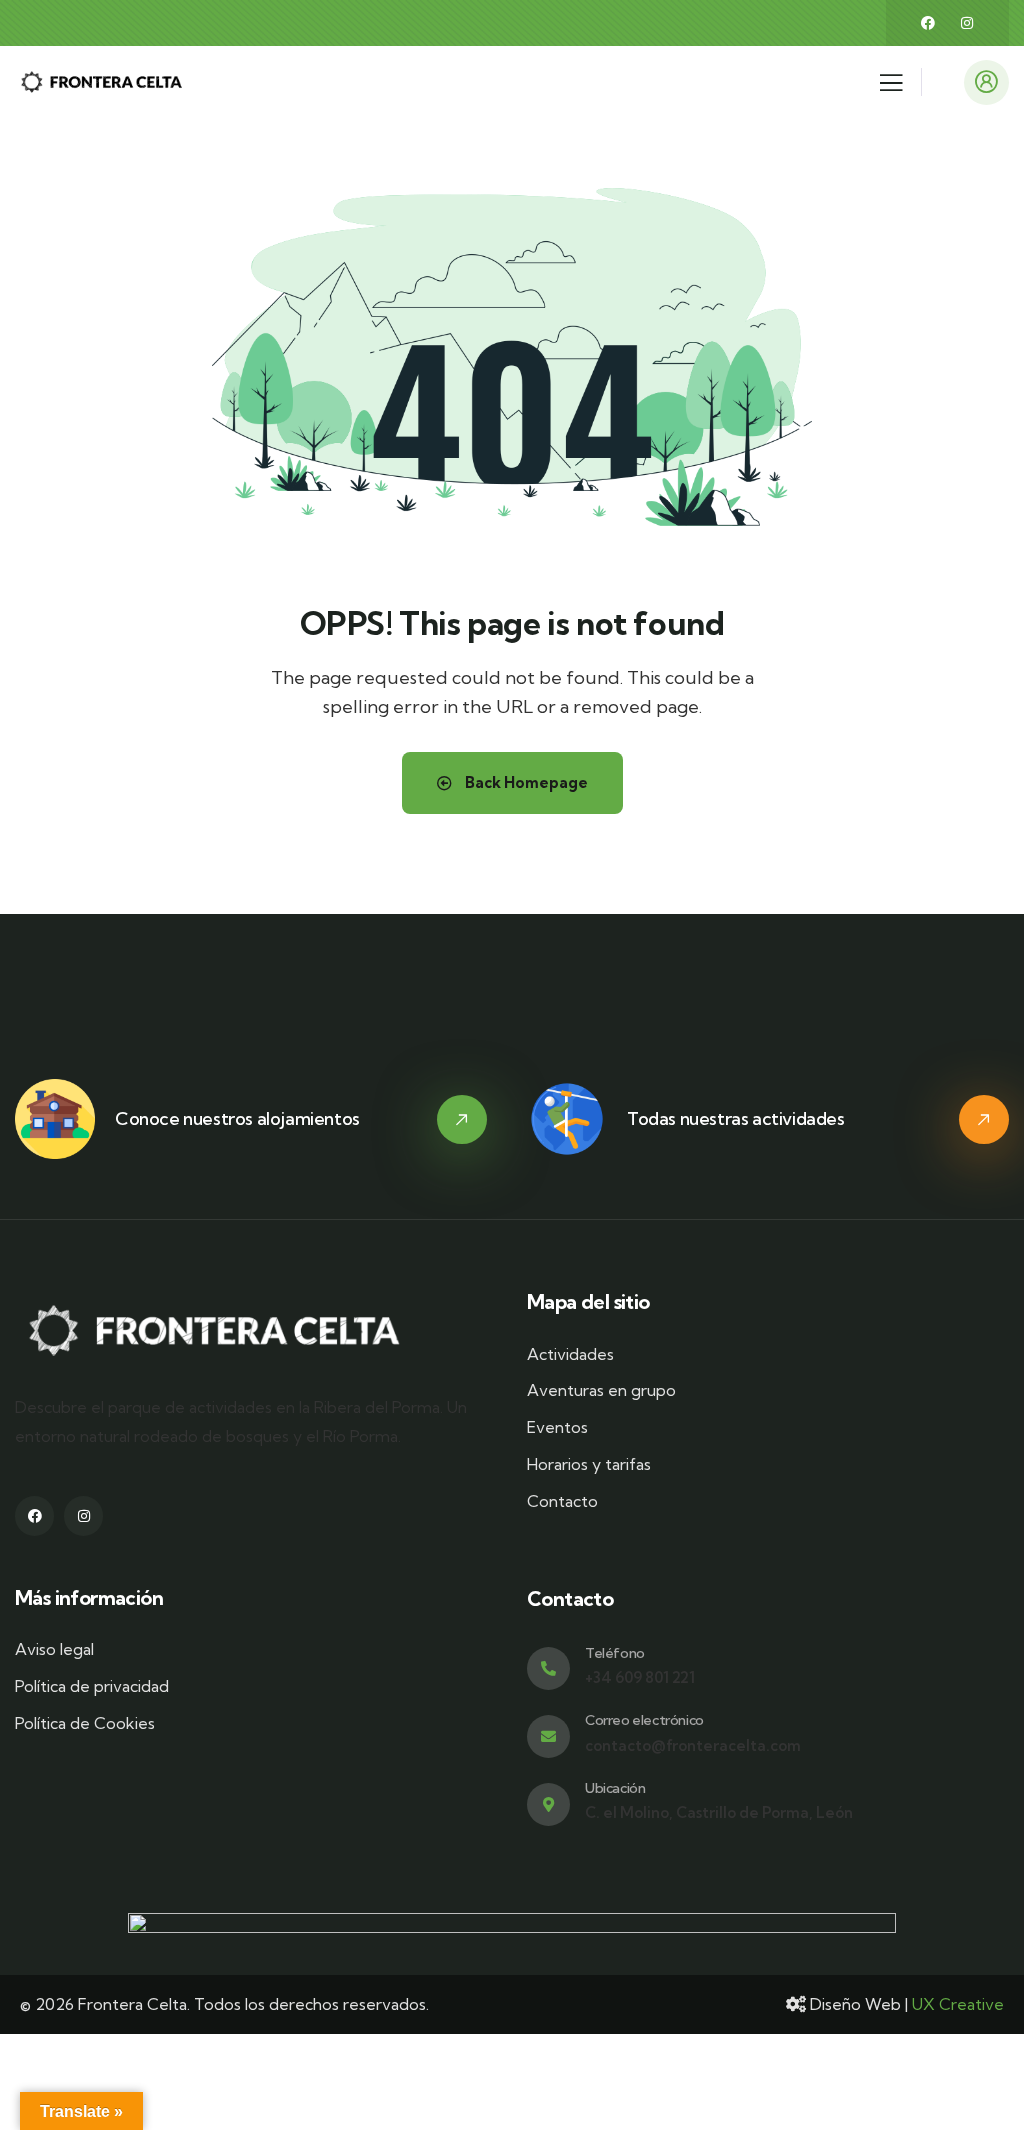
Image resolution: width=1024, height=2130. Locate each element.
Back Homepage (525, 782)
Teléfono (615, 1653)
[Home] (102, 82)
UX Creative (958, 2004)
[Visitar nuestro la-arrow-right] (462, 1120)
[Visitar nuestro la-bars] (891, 88)
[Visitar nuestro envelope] (548, 1736)
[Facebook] (928, 23)
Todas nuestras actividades (736, 1118)
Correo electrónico (644, 1720)
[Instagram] (967, 23)
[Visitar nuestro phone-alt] (548, 1668)
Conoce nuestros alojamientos (237, 1118)
